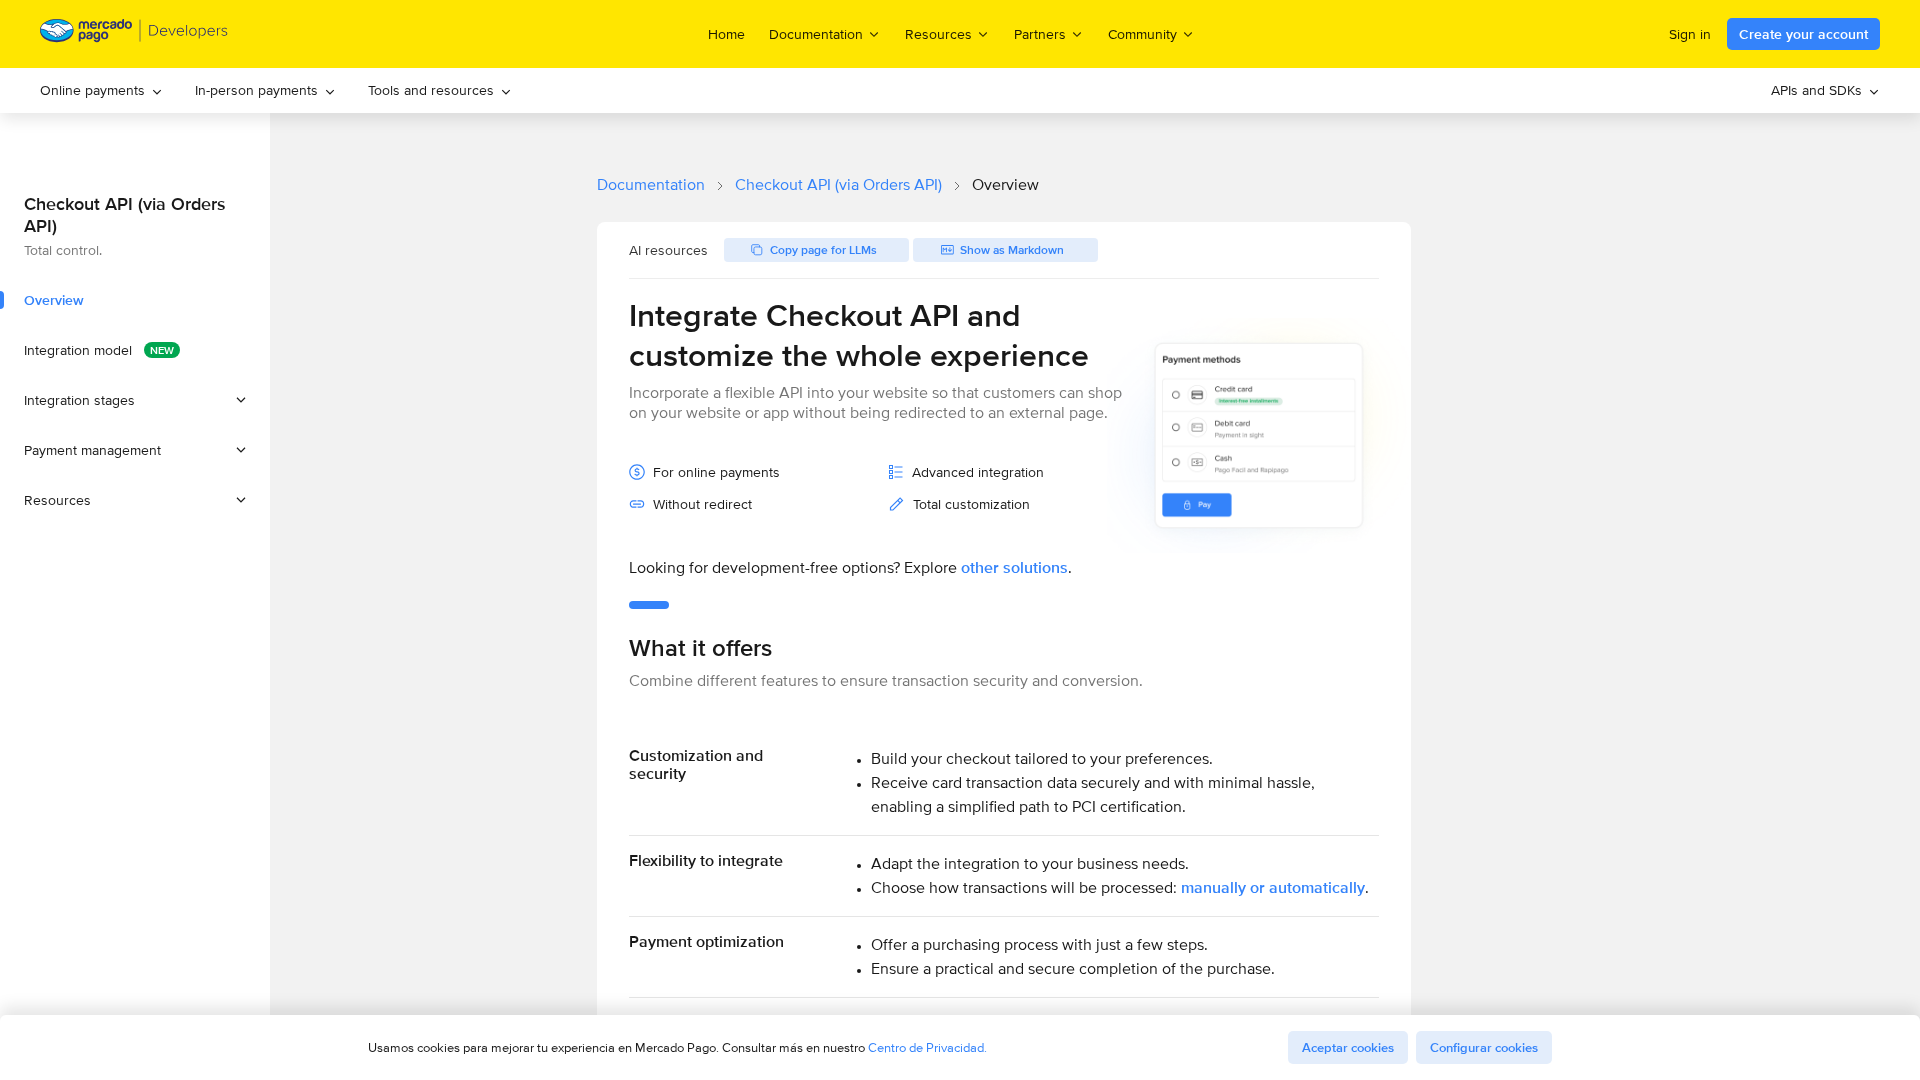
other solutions (1014, 567)
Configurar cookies (1484, 1047)
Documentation (651, 184)
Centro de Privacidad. (927, 1047)
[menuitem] (101, 90)
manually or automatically (1273, 887)
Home (726, 34)
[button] (135, 400)
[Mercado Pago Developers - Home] (134, 34)
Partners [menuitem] (1040, 33)
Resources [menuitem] (938, 33)
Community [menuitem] (1142, 33)
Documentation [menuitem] (816, 33)
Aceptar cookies (1348, 1047)
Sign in (1690, 34)
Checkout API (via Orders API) (838, 184)
